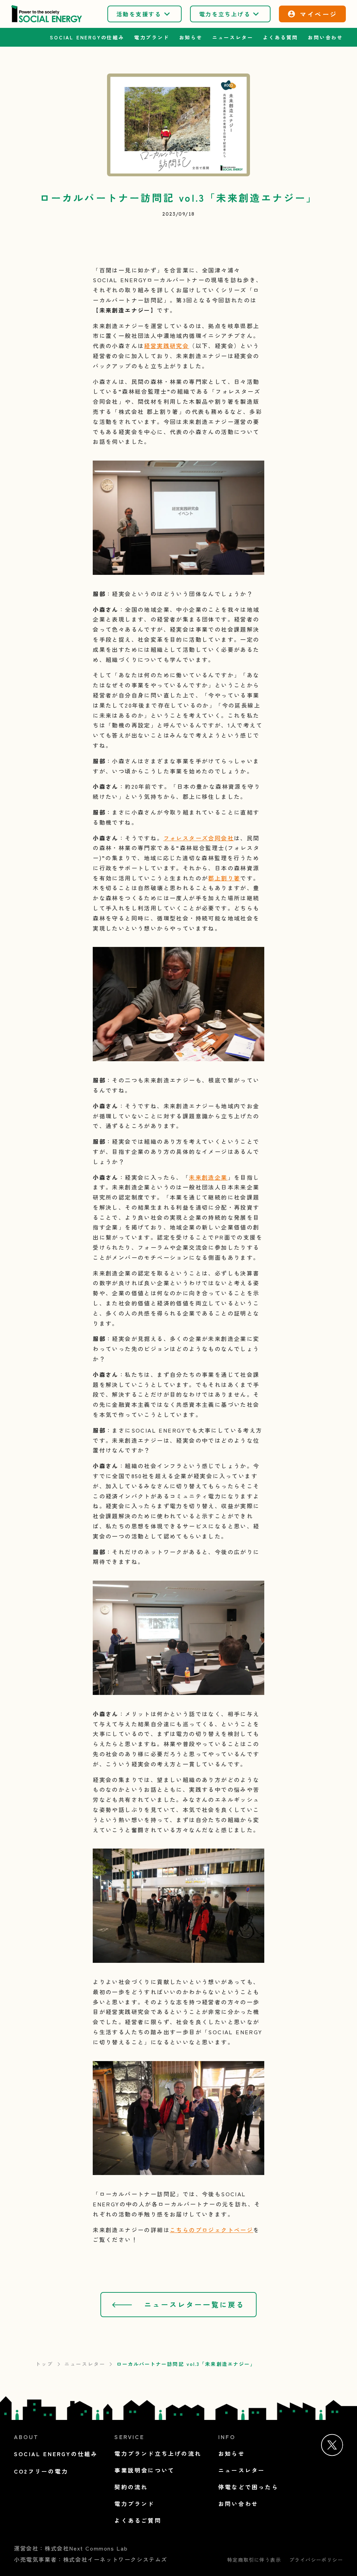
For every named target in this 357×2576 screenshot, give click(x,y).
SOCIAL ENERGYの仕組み (87, 37)
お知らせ (191, 37)
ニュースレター (85, 2364)
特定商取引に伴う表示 (254, 2560)
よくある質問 (280, 37)
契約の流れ (131, 2487)
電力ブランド (152, 37)
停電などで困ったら (248, 2487)
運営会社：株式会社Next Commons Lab (71, 2548)
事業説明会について (145, 2470)
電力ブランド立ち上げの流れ (158, 2453)
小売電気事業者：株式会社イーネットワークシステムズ (91, 2559)
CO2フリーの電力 (41, 2471)
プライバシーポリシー (316, 2560)
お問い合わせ (325, 37)
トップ (44, 2364)
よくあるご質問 (138, 2520)
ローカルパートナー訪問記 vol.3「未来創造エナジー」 (186, 2364)
